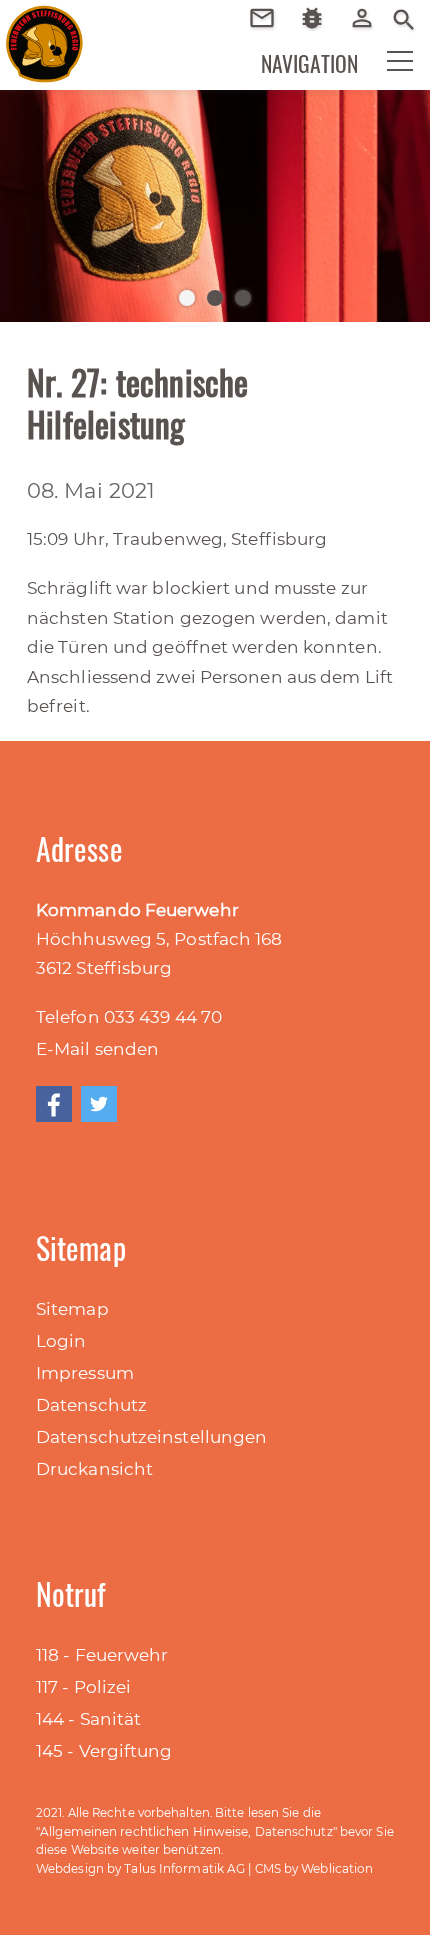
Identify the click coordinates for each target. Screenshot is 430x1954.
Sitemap (72, 1309)
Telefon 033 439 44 (118, 1017)
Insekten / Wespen (319, 47)
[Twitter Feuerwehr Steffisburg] (99, 1104)
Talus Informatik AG (184, 1868)
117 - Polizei (83, 1687)
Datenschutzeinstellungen (151, 1437)
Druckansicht (94, 1469)
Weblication (337, 1868)
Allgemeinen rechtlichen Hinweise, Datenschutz (186, 1831)
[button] (387, 66)
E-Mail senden (97, 1049)
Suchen (404, 18)
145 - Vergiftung (104, 1751)
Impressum (85, 1373)
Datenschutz (91, 1405)
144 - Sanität (88, 1719)
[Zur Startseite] (30, 30)
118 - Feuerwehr (102, 1655)
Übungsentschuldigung (269, 18)
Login (61, 1341)
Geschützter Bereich (369, 31)
